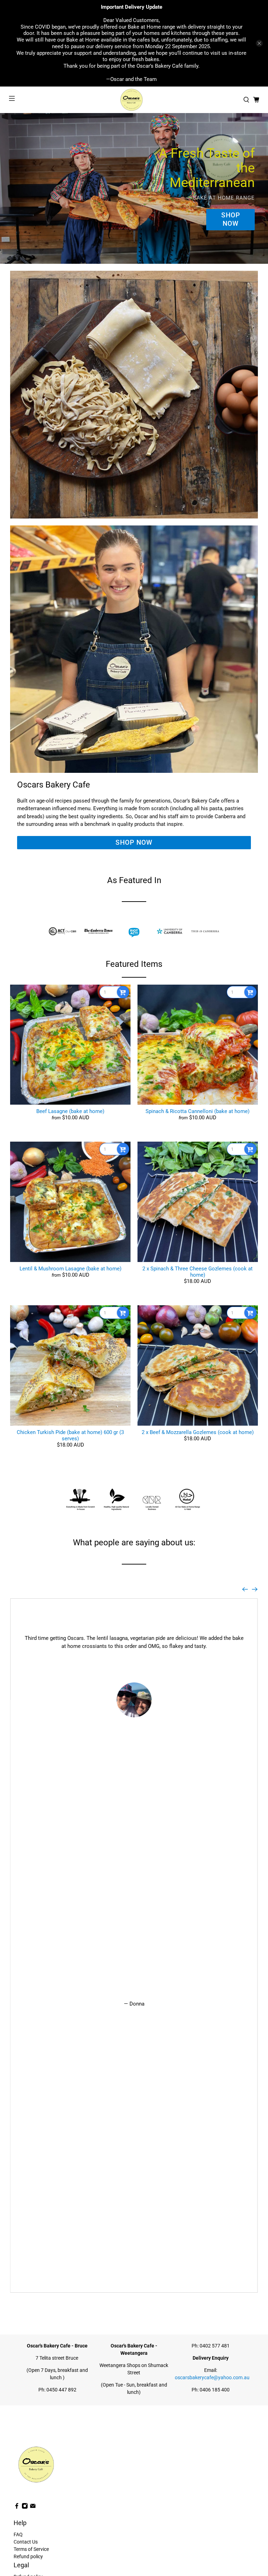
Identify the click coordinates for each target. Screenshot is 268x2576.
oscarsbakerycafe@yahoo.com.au (212, 2377)
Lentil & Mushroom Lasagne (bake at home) (70, 1269)
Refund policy (28, 2556)
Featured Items (134, 964)
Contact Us (26, 2542)
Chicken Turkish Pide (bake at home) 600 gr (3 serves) (70, 1435)
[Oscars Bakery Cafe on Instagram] (25, 2507)
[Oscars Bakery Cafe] (134, 100)
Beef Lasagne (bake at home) (70, 1111)
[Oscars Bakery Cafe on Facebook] (17, 2507)
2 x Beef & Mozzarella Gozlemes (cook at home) (198, 1432)
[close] (259, 43)
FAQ (18, 2534)
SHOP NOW (231, 219)
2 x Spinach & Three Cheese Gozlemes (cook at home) (198, 1272)
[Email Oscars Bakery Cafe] (33, 2507)
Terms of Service (31, 2549)
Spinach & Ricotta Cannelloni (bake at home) (198, 1111)
